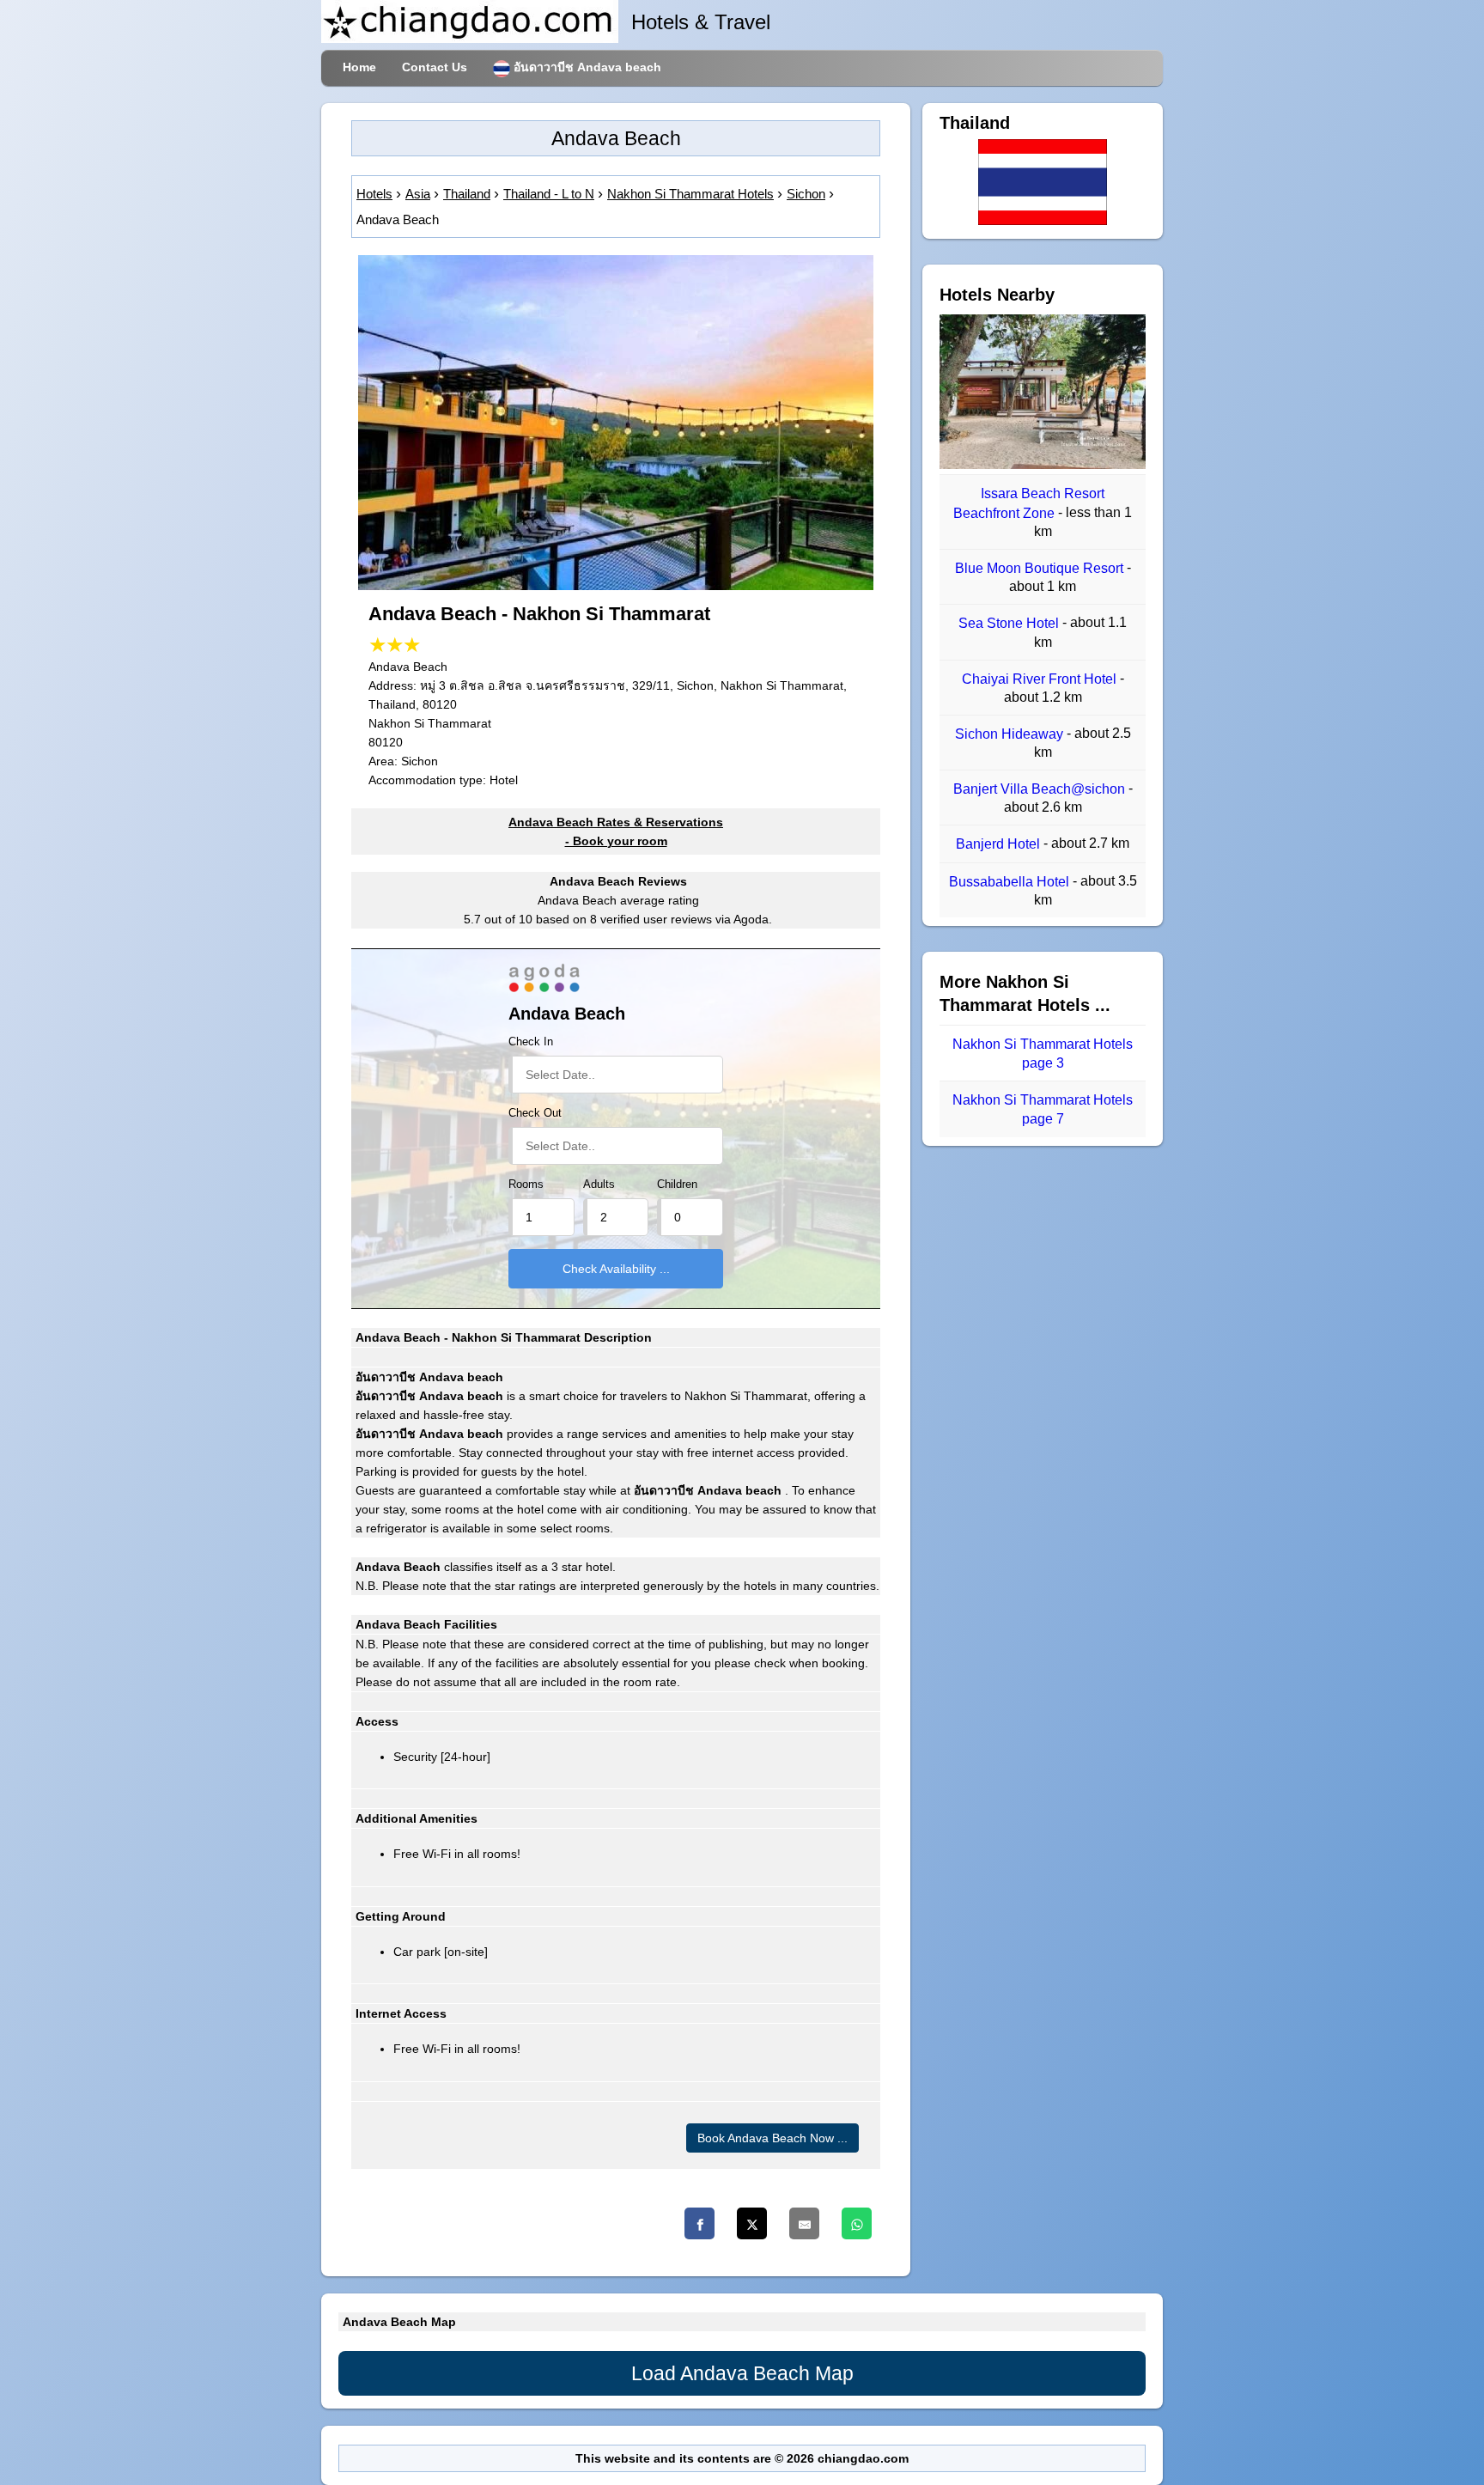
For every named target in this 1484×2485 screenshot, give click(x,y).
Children (677, 1185)
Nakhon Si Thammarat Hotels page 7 (1043, 1109)
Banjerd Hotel (1000, 845)
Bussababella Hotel (1011, 882)
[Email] (804, 2223)
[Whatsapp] (857, 2223)
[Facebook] (699, 2223)
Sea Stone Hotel (1010, 624)
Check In (531, 1042)
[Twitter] (752, 2223)
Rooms (526, 1185)
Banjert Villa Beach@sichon (1041, 789)
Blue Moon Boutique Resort (1041, 568)
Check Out (535, 1113)
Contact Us (435, 67)
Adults (599, 1185)
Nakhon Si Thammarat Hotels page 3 (1043, 1054)
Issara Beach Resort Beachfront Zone (1029, 504)
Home (359, 67)
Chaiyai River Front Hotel (1041, 679)
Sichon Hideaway (1011, 734)
